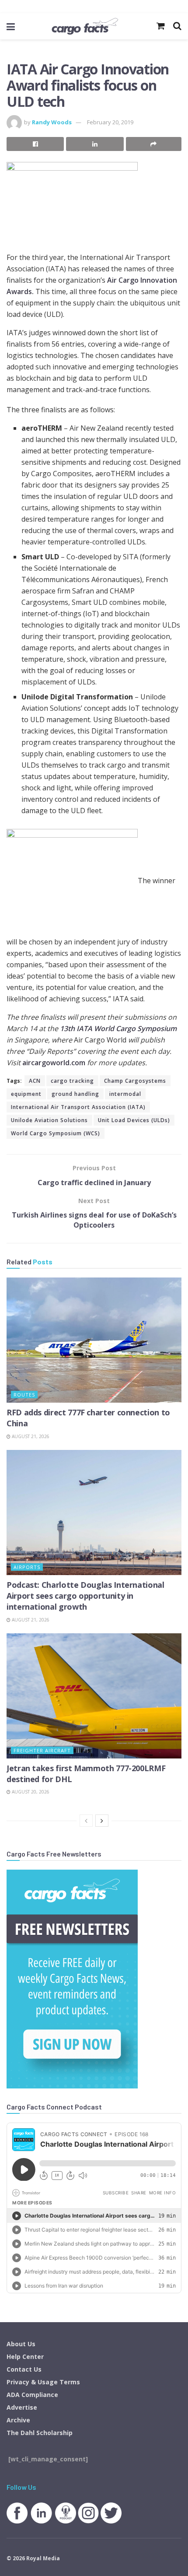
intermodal (125, 1094)
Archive (18, 2420)
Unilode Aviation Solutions (49, 1120)
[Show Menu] (11, 26)
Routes (24, 1395)
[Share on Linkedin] (95, 144)
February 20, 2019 (110, 122)
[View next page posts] (102, 1821)
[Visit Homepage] (85, 26)
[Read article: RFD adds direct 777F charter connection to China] (94, 1340)
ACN (35, 1081)
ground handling (75, 1094)
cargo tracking (72, 1081)
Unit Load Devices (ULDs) (134, 1120)
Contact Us (24, 2369)
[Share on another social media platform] (154, 144)
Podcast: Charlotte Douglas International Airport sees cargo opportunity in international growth (85, 1596)
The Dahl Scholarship (40, 2433)
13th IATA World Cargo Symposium (118, 1028)
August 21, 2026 (30, 1436)
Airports (27, 1567)
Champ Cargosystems (135, 1081)
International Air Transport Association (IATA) (78, 1107)
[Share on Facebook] (35, 144)
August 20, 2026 (30, 1792)
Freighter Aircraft (42, 1750)
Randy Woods (52, 122)
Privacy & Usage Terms (43, 2382)
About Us (21, 2344)
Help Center (25, 2357)
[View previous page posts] (86, 1821)
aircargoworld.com (54, 1063)
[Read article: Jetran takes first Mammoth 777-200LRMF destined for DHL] (94, 1696)
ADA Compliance (32, 2395)
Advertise (22, 2407)
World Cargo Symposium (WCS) (56, 1133)
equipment (26, 1094)
